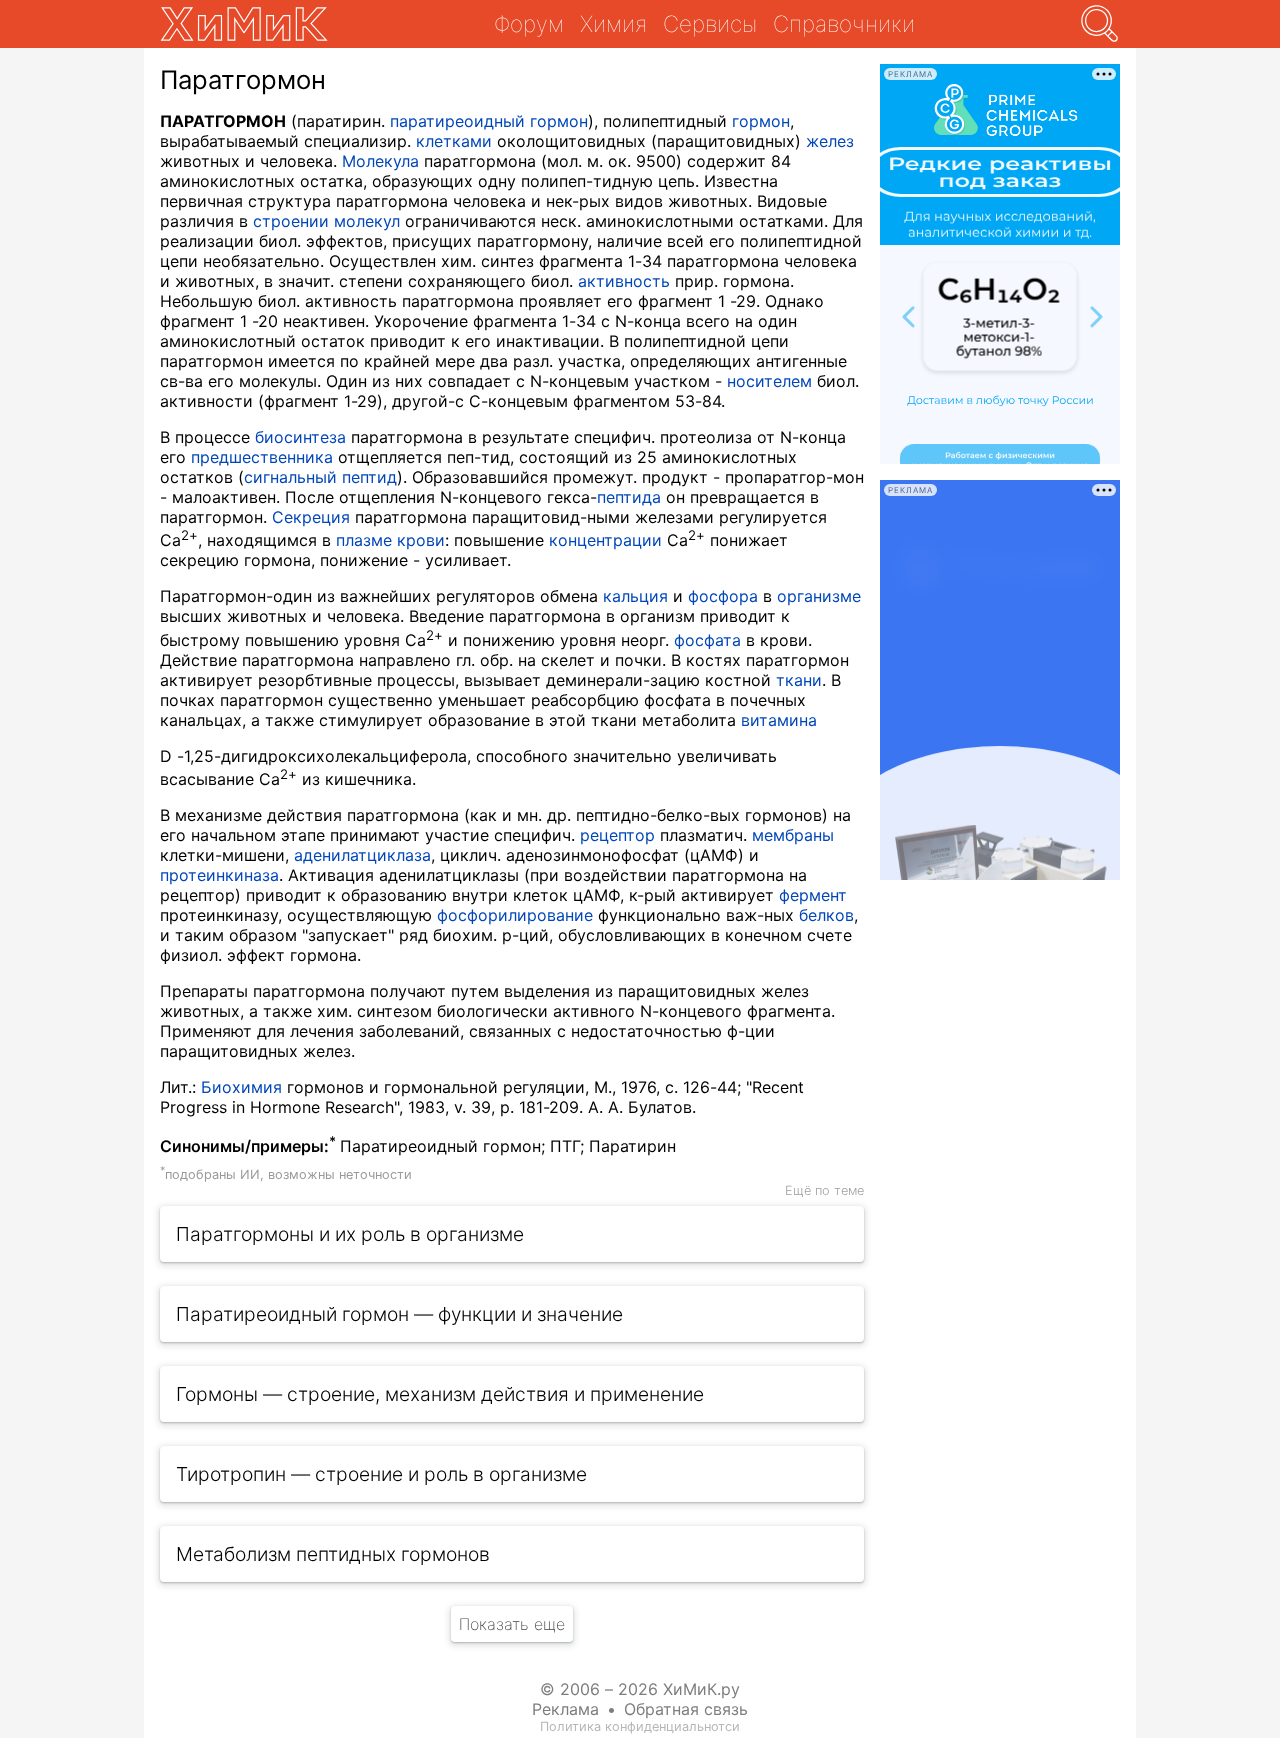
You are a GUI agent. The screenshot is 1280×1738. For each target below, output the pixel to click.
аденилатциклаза (362, 855)
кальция (635, 596)
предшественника (262, 457)
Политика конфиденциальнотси (640, 1726)
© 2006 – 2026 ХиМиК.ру (640, 1689)
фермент (813, 895)
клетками (454, 141)
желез (830, 141)
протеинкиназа (219, 875)
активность (624, 281)
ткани (799, 680)
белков (826, 915)
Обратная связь (686, 1709)
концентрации (605, 540)
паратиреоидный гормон (489, 121)
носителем (769, 381)
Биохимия (241, 1087)
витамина (779, 720)
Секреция (311, 517)
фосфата (707, 640)
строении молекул (326, 221)
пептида (629, 497)
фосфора (723, 596)
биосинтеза (300, 437)
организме (819, 596)
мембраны (793, 835)
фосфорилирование (515, 915)
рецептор (617, 835)
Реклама (565, 1709)
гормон (761, 121)
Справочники (844, 23)
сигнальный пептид (320, 477)
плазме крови (390, 540)
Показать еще (512, 1624)
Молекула (380, 161)
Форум (529, 23)
